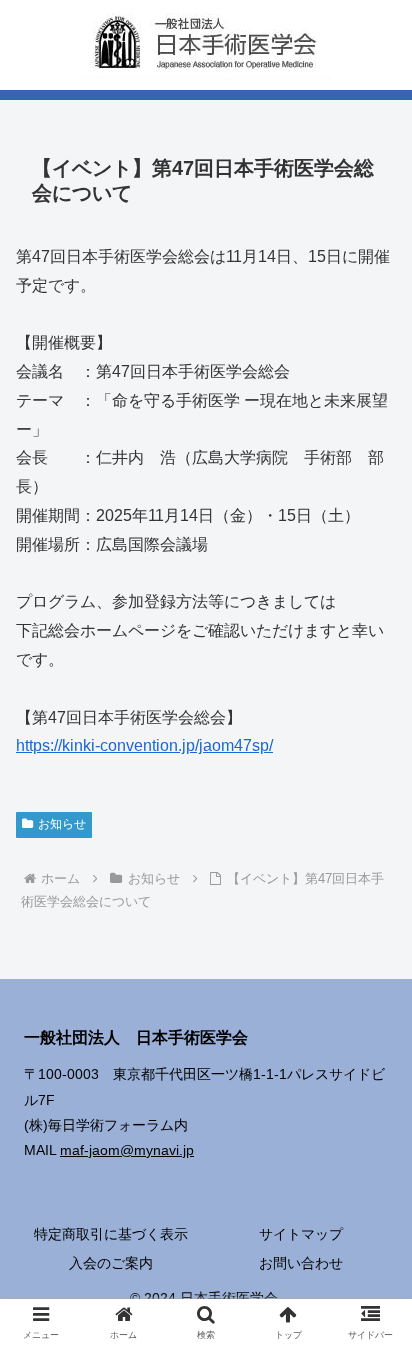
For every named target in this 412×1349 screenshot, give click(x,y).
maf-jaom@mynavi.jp (127, 1150)
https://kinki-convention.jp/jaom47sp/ (144, 745)
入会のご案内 (111, 1263)
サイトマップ (301, 1234)
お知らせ (62, 824)
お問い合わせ (301, 1263)
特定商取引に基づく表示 (111, 1234)
